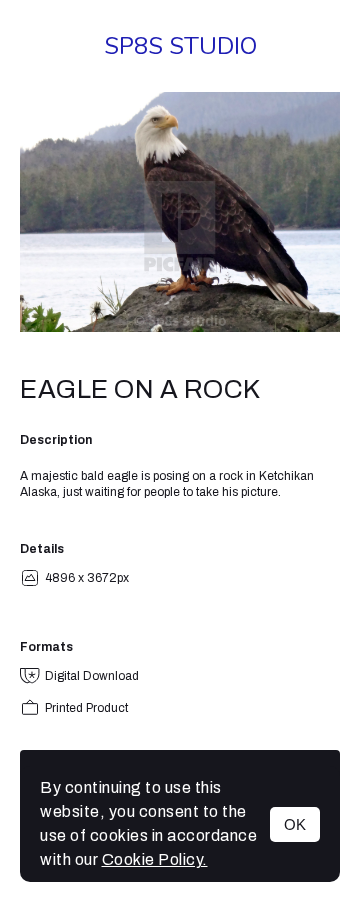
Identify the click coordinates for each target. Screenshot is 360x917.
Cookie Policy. (155, 859)
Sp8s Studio (180, 46)
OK (295, 824)
